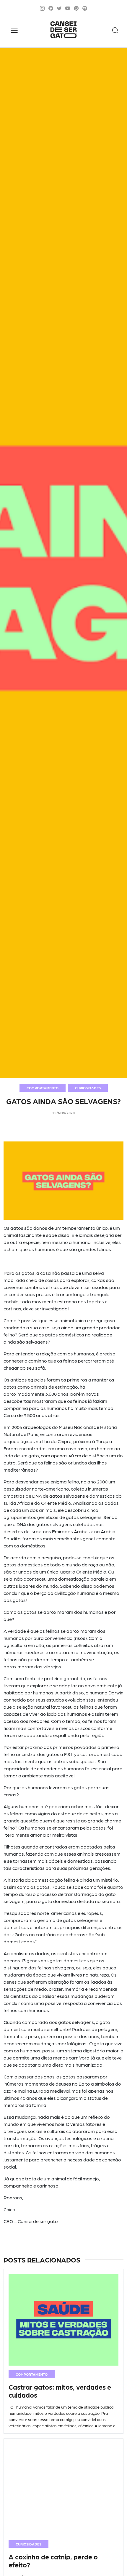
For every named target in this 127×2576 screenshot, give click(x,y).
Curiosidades (88, 1088)
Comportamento (43, 1088)
